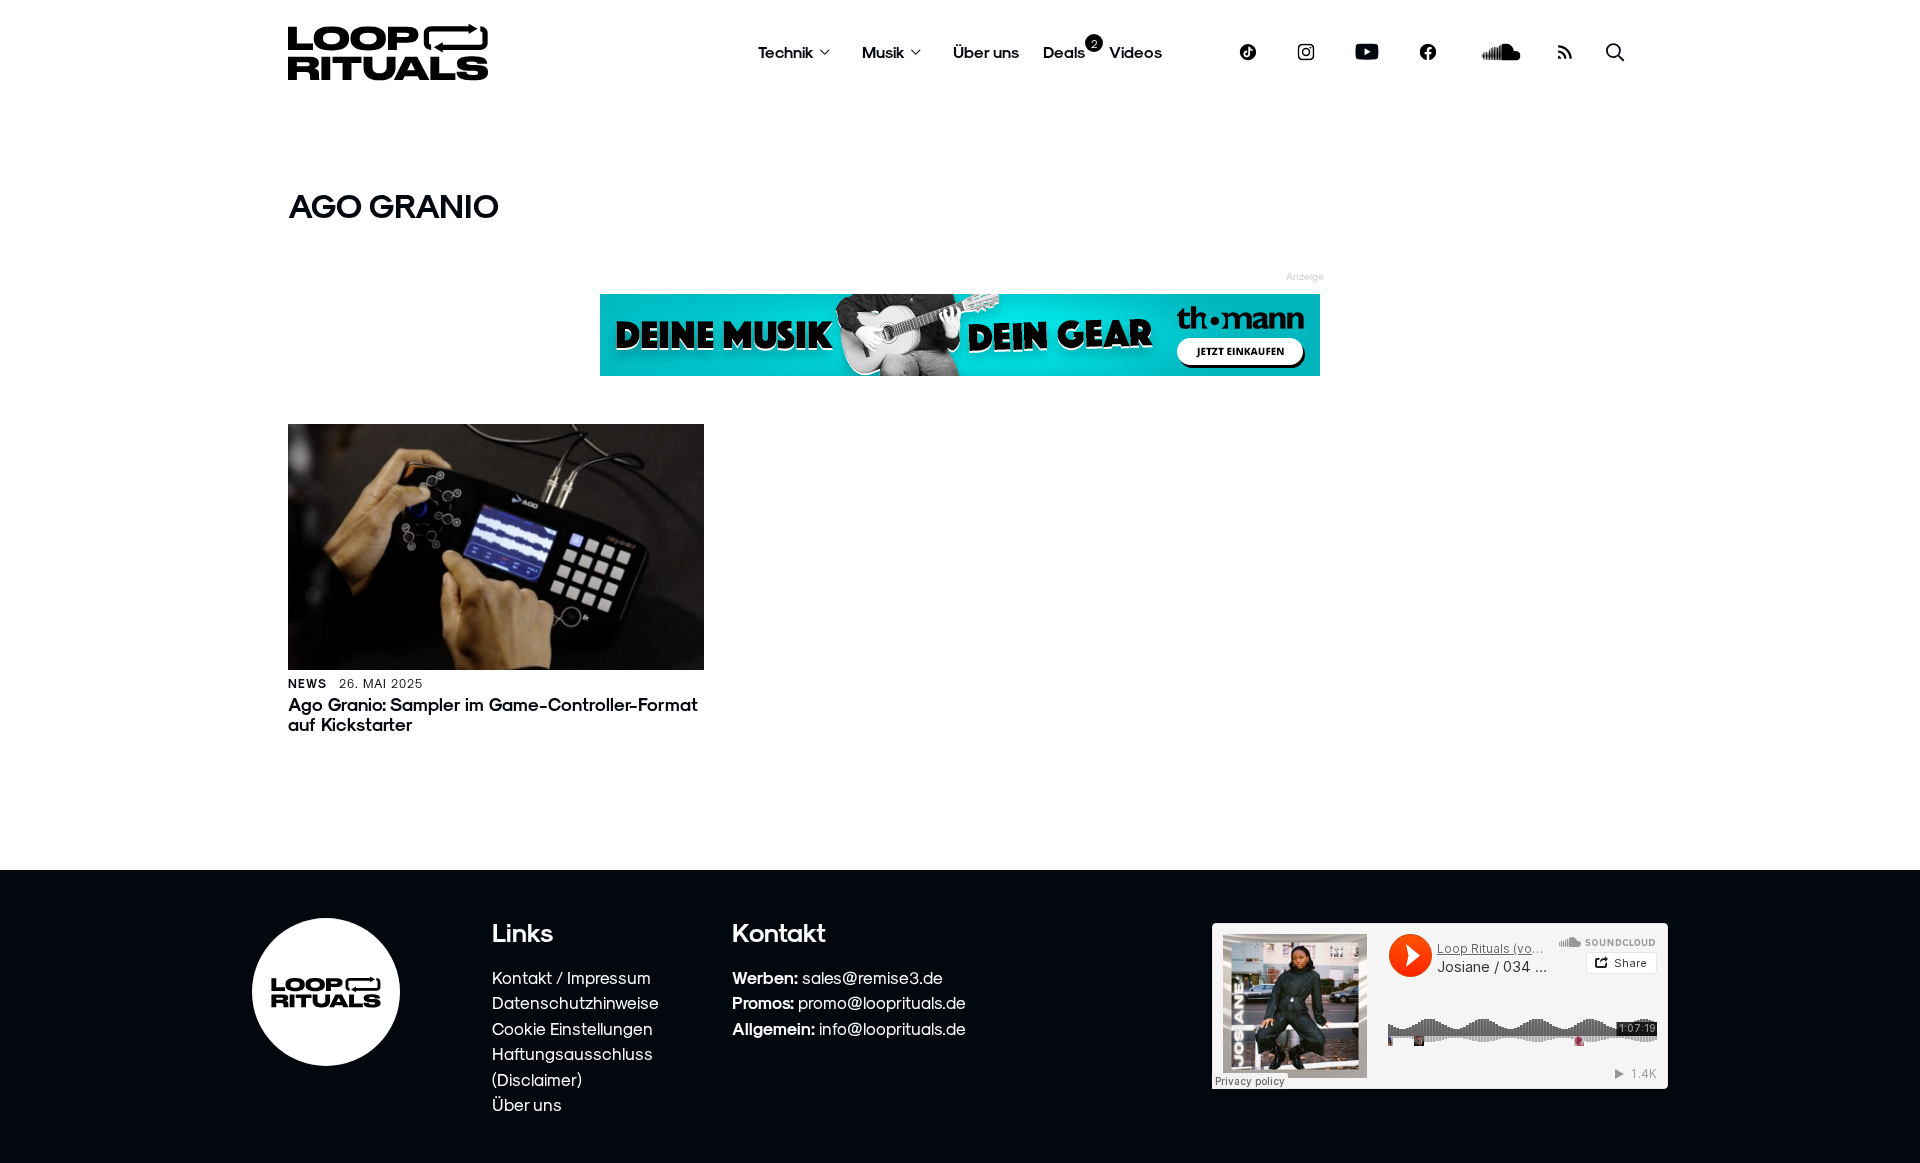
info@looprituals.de (892, 1028)
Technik (786, 51)
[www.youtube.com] (1367, 52)
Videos (1135, 51)
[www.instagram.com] (1306, 52)
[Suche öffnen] (1615, 52)
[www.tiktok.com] (1248, 52)
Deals (1064, 51)
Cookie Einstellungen (572, 1028)
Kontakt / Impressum (571, 977)
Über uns (986, 51)
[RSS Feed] (1565, 52)
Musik (883, 51)
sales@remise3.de (872, 977)
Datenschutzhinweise (575, 1002)
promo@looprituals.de (882, 1002)
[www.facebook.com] (1428, 52)
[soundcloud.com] (1501, 52)
